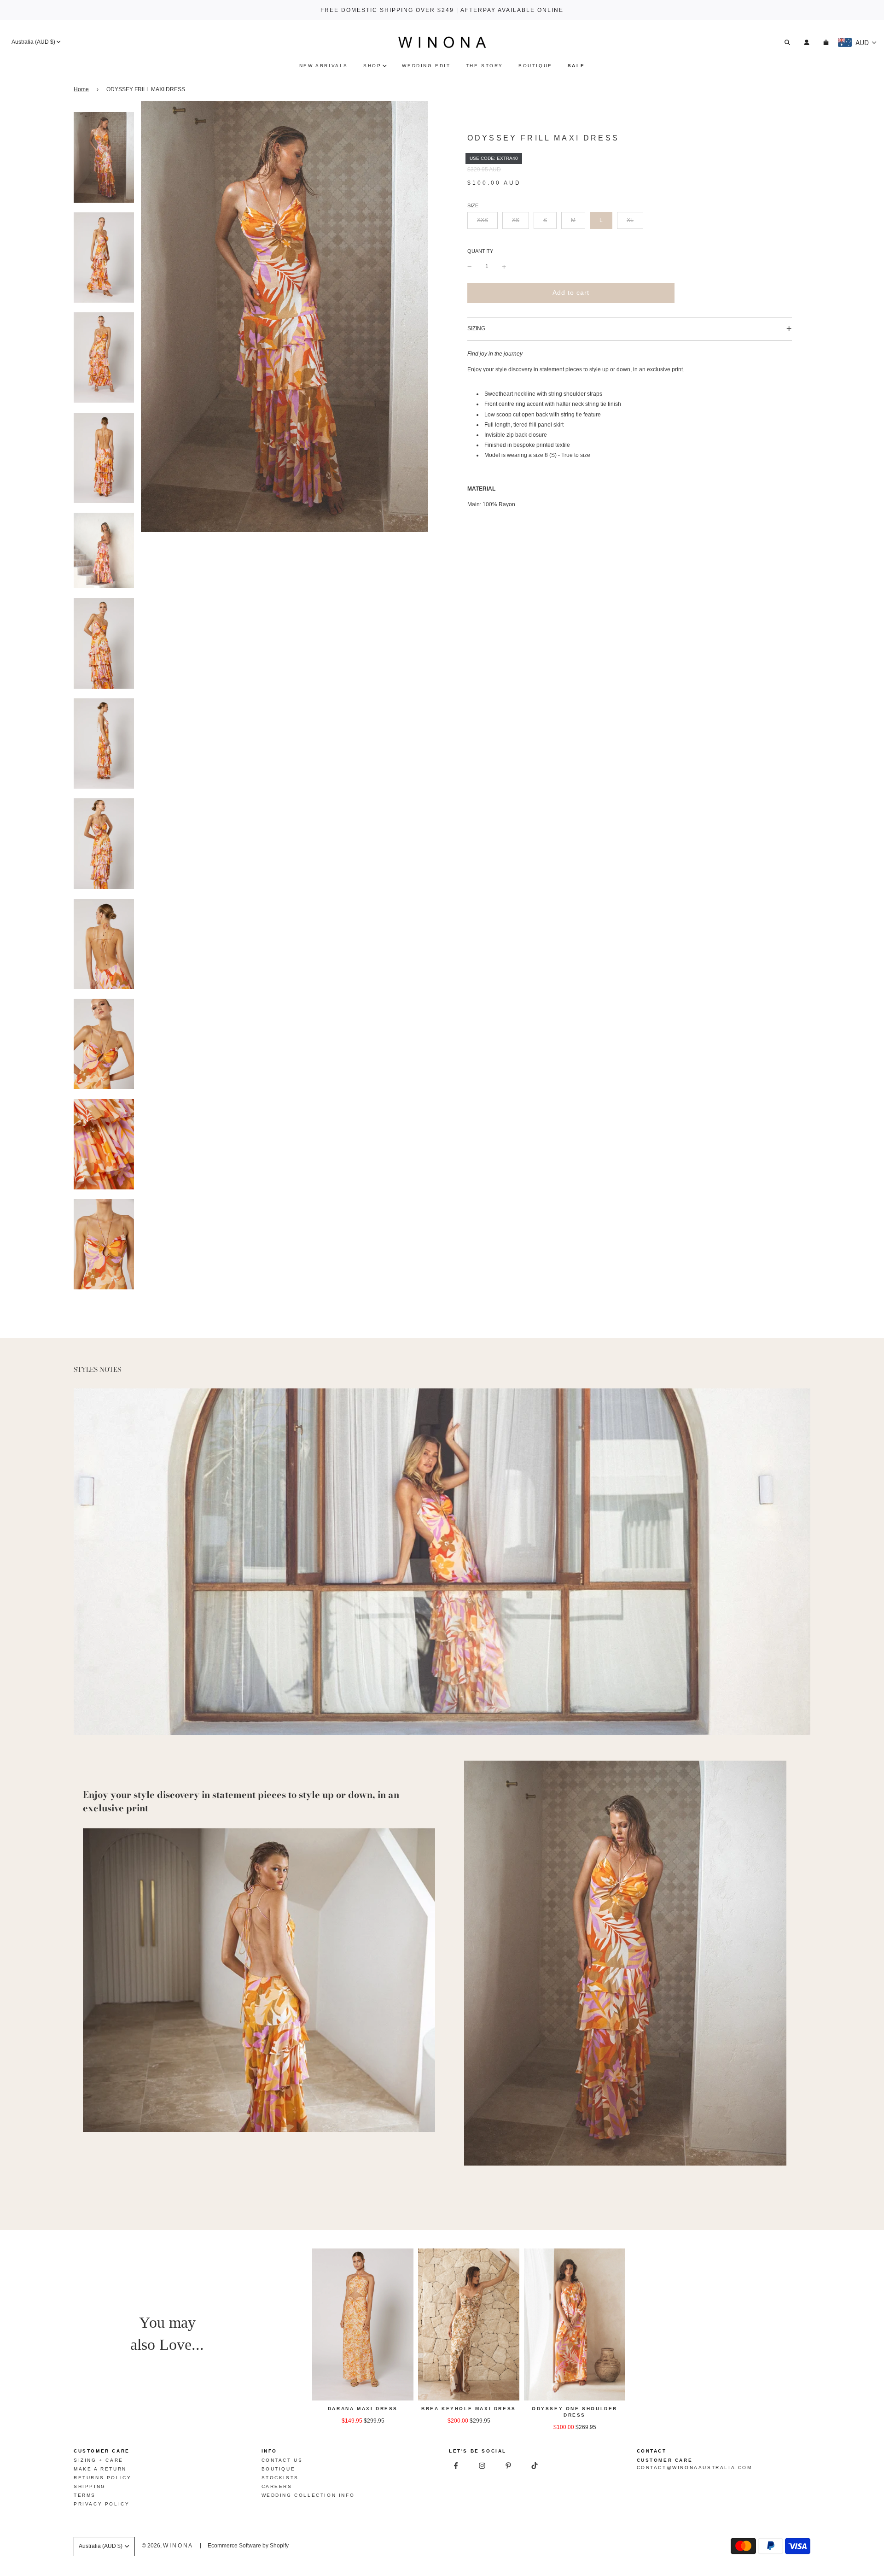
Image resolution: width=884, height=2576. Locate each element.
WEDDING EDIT (426, 66)
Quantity (480, 251)
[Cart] (827, 42)
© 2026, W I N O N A (167, 2546)
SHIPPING (90, 2486)
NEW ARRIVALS (324, 66)
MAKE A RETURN (100, 2469)
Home (81, 89)
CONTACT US (282, 2460)
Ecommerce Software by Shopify (248, 2546)
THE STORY (485, 66)
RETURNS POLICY (102, 2478)
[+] (504, 266)
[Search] (787, 42)
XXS (483, 220)
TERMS (85, 2495)
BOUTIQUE (535, 66)
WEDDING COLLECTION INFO (308, 2495)
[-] (470, 266)
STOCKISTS (280, 2478)
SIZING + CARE (99, 2460)
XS (516, 220)
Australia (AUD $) (33, 42)
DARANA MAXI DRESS (363, 2409)
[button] (630, 329)
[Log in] (807, 42)
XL (630, 220)
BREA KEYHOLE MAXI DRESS (469, 2409)
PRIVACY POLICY (102, 2504)
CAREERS (277, 2486)
